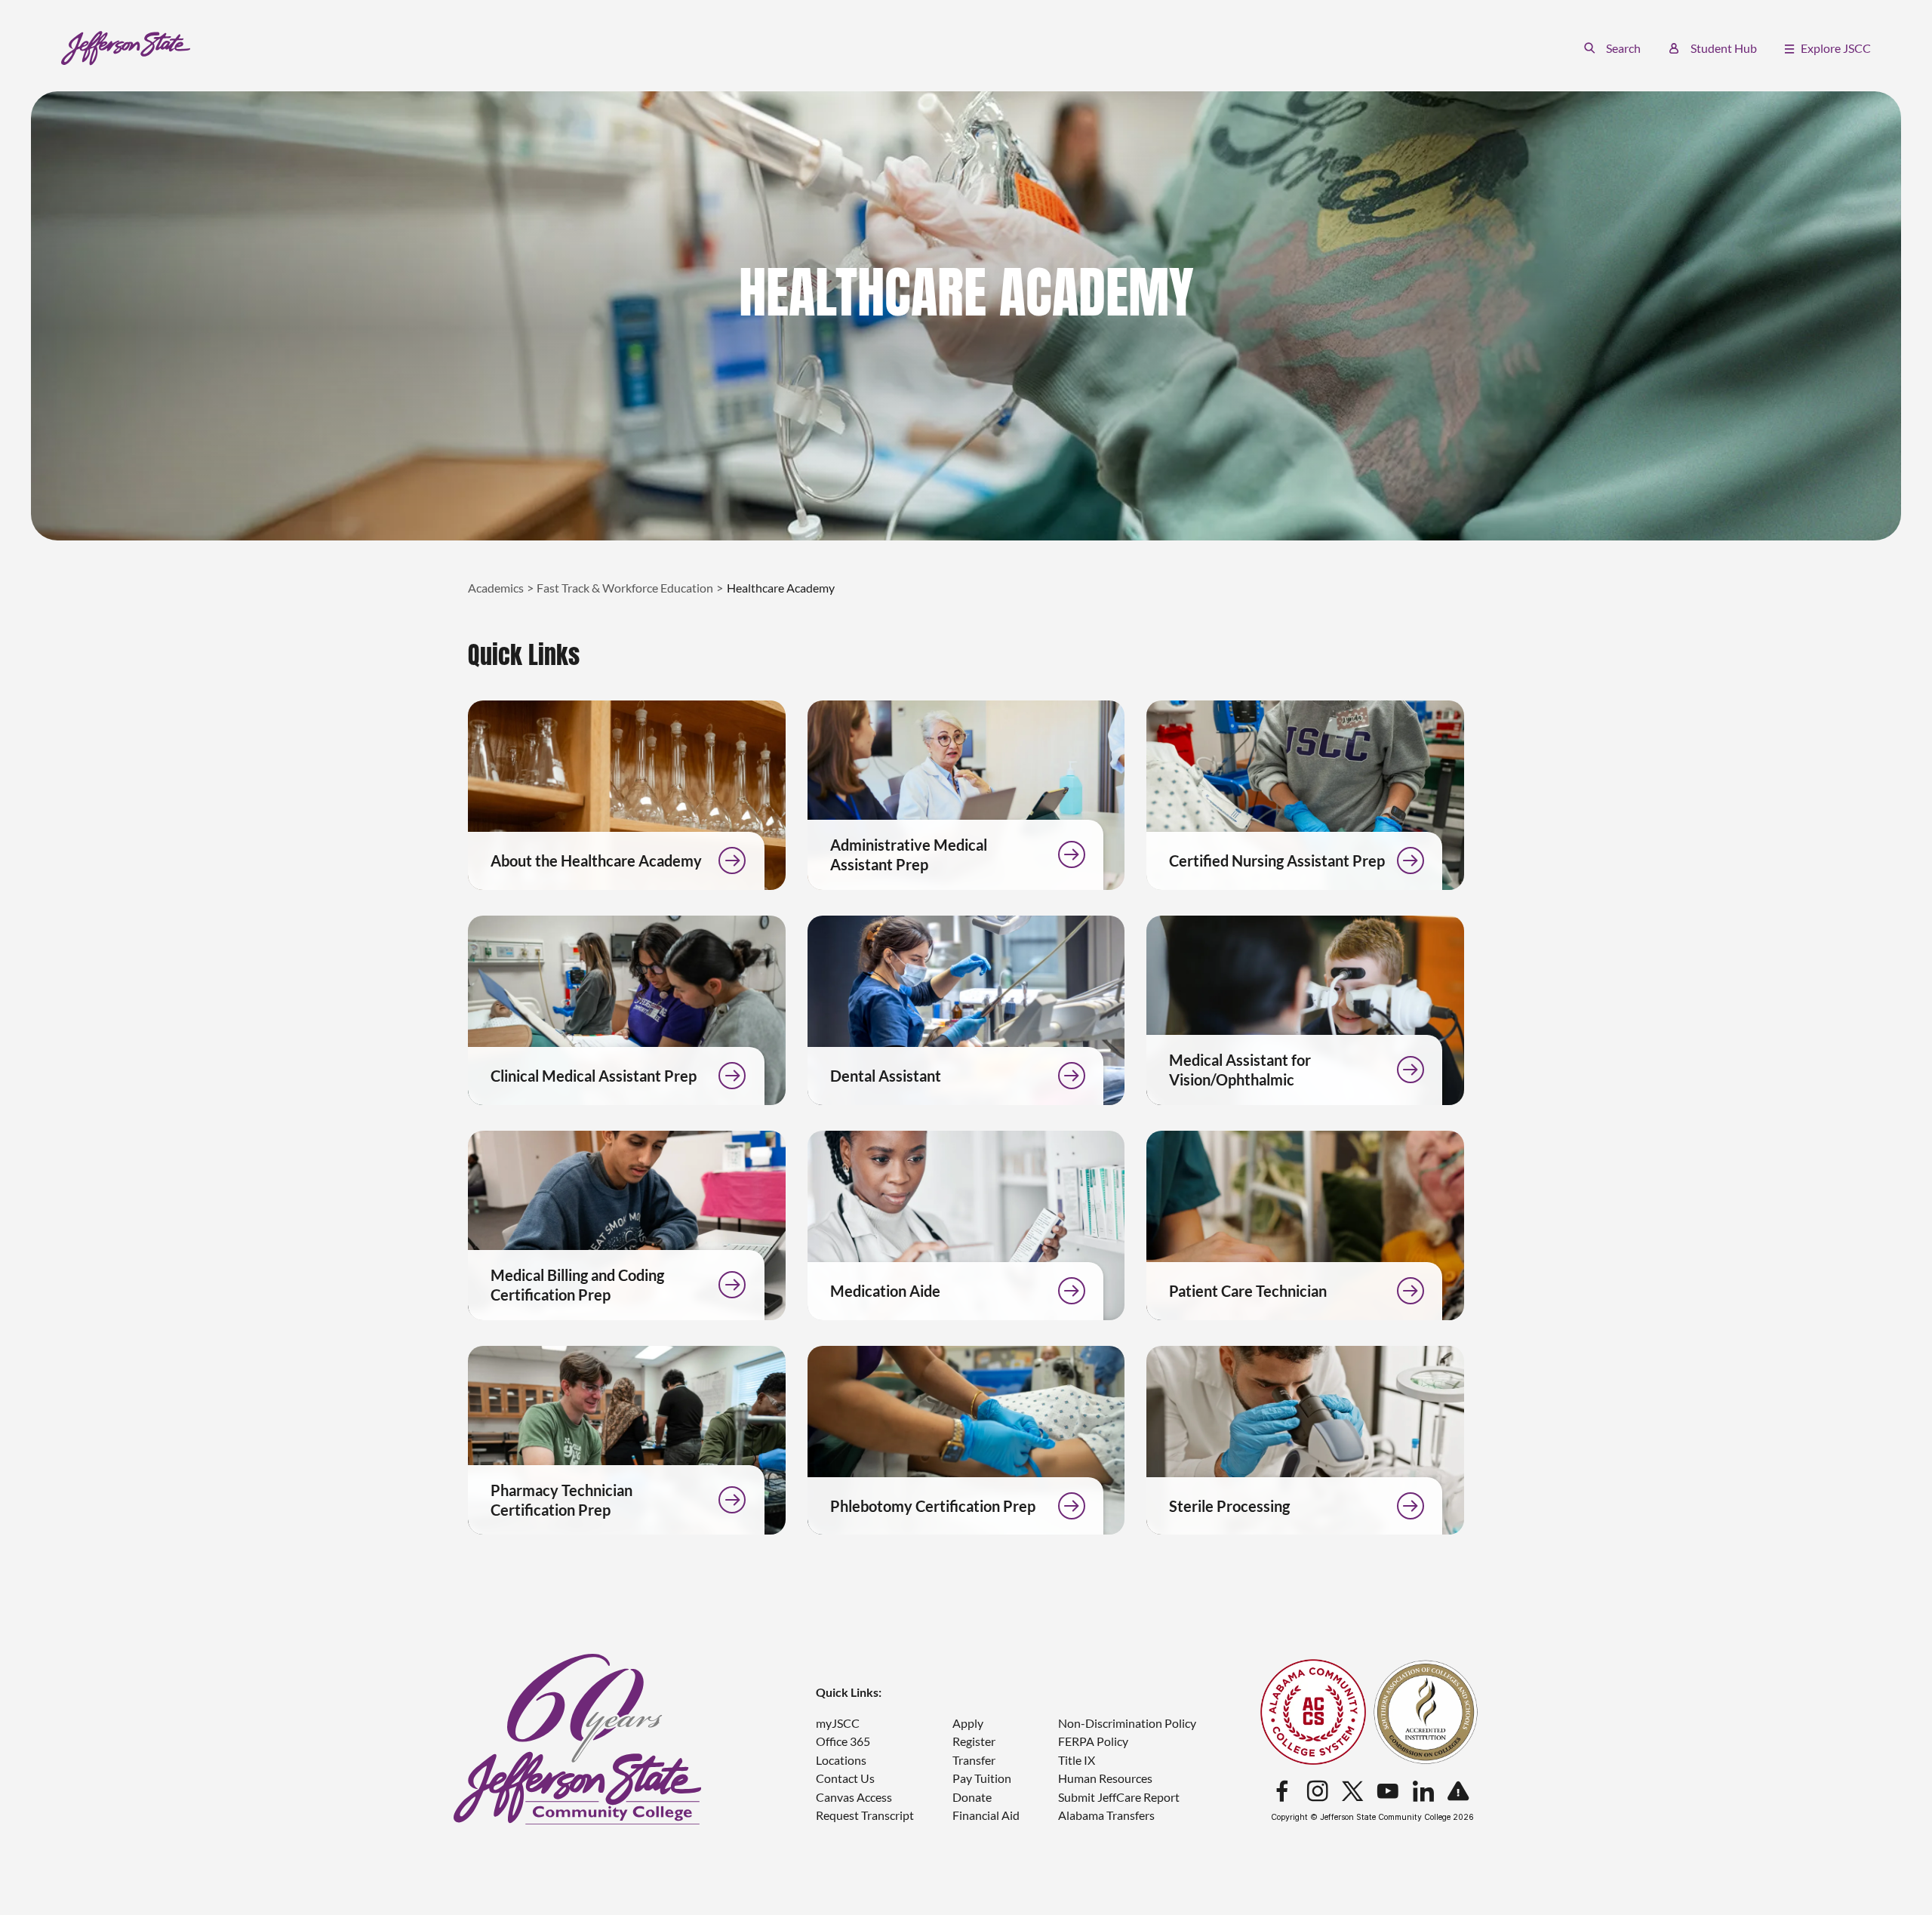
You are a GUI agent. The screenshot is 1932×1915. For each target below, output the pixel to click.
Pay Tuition (982, 1778)
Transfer (974, 1760)
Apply (968, 1723)
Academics (496, 588)
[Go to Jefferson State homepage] (578, 1740)
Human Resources (1105, 1778)
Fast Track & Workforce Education (625, 588)
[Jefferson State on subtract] (1458, 1792)
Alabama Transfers (1106, 1815)
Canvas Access (854, 1797)
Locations (841, 1760)
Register (974, 1741)
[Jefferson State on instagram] (1318, 1792)
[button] (1612, 48)
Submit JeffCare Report (1119, 1797)
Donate (972, 1797)
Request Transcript (865, 1815)
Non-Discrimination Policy (1127, 1723)
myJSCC (838, 1723)
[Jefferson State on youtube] (1388, 1792)
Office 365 (843, 1741)
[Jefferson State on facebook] (1282, 1792)
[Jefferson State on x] (1352, 1792)
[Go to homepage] (126, 48)
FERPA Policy (1093, 1741)
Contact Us (845, 1778)
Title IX (1077, 1760)
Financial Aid (986, 1815)
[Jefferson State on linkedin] (1423, 1792)
